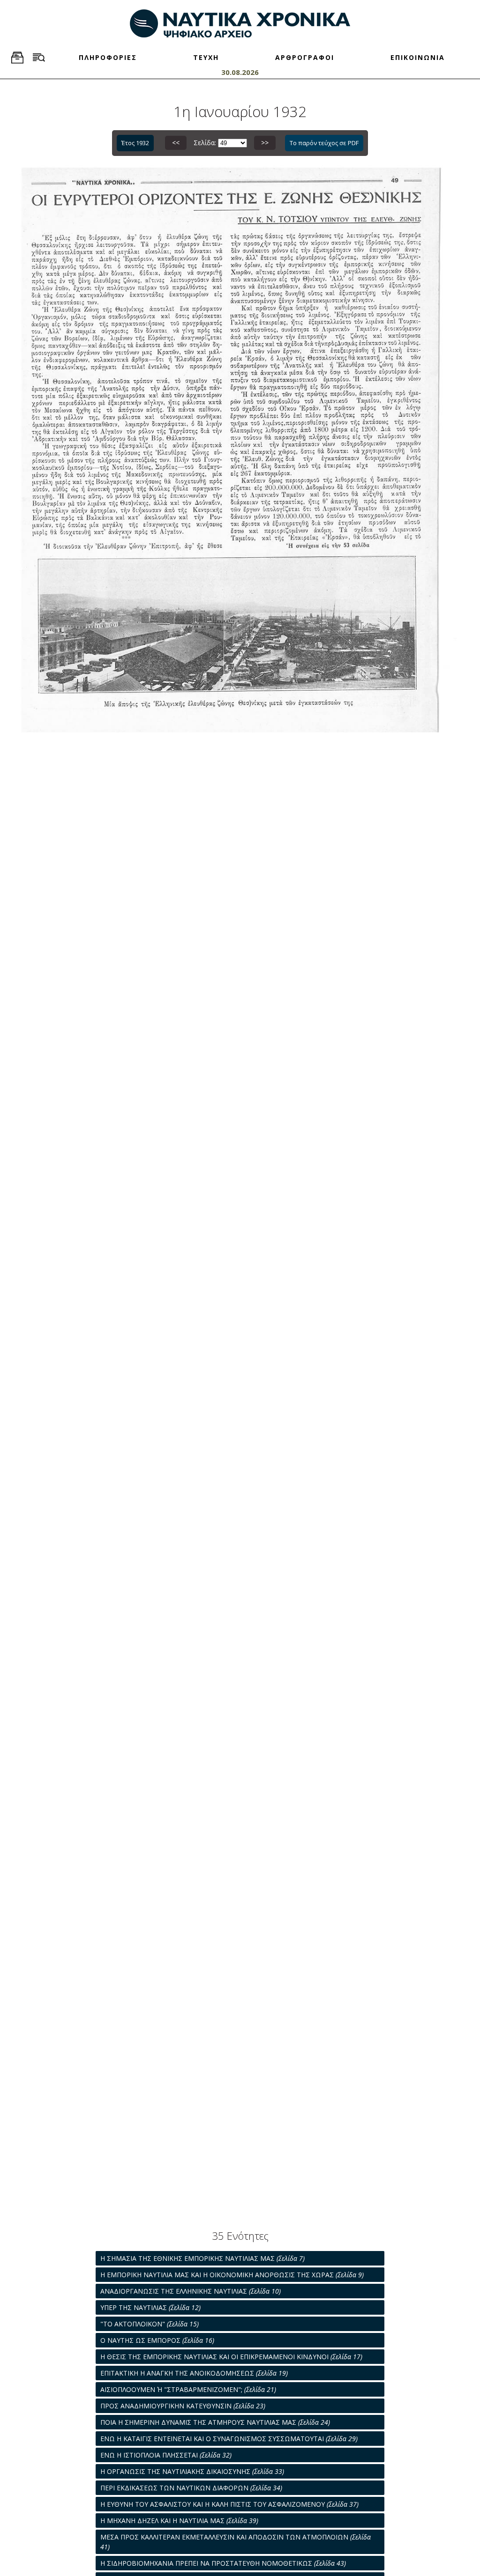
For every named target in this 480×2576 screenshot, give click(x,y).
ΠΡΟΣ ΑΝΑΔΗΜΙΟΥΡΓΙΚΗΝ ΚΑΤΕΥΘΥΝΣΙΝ (183, 2406)
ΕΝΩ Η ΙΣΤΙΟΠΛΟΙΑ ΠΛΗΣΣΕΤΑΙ (166, 2455)
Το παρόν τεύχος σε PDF (324, 143)
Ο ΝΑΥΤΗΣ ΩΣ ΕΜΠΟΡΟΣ (157, 2340)
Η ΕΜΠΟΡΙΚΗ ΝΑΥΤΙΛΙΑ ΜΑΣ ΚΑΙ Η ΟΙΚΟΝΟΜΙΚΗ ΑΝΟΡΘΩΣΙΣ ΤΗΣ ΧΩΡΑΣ (232, 2275)
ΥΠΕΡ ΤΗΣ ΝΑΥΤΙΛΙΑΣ (150, 2307)
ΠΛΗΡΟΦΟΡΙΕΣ (108, 57)
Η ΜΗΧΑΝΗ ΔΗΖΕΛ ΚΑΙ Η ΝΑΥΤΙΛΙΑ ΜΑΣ (179, 2521)
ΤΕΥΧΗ (206, 57)
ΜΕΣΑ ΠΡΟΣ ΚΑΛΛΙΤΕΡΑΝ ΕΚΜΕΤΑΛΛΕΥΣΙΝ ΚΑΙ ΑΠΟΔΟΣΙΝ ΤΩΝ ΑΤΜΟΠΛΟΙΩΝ (236, 2542)
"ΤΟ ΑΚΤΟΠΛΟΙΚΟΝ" (150, 2324)
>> (265, 143)
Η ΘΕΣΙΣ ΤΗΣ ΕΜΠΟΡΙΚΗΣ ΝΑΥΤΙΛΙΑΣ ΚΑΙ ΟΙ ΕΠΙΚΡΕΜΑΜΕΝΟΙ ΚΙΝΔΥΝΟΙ (231, 2357)
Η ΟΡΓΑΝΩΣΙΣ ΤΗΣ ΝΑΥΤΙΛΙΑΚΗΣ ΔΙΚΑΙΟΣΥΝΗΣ (192, 2471)
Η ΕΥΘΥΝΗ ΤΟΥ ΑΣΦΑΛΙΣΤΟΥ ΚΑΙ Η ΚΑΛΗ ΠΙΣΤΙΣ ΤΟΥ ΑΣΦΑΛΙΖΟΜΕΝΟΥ (229, 2504)
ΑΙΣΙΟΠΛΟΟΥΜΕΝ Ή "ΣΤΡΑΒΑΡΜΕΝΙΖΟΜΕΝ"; (188, 2389)
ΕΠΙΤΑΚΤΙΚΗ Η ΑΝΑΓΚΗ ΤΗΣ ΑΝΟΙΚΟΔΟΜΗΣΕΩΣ (194, 2373)
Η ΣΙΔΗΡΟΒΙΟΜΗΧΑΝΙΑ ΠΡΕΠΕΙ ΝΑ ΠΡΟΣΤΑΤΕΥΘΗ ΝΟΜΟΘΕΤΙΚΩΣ (223, 2563)
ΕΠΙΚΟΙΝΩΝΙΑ (418, 57)
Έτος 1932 (135, 143)
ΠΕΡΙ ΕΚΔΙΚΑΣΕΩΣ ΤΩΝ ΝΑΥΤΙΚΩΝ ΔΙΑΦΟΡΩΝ (191, 2488)
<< (176, 143)
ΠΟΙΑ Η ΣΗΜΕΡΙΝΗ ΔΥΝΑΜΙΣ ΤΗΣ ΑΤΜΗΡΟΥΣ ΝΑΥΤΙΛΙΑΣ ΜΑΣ (215, 2422)
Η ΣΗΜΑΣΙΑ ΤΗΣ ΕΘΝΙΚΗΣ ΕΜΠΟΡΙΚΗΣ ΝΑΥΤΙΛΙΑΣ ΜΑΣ (202, 2258)
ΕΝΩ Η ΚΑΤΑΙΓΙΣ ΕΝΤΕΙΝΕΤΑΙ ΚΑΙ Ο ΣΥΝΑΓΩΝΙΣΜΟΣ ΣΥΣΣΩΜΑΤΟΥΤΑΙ (229, 2439)
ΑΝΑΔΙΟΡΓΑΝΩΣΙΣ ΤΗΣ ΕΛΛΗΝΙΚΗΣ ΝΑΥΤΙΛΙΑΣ (191, 2291)
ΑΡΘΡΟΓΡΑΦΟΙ (305, 57)
